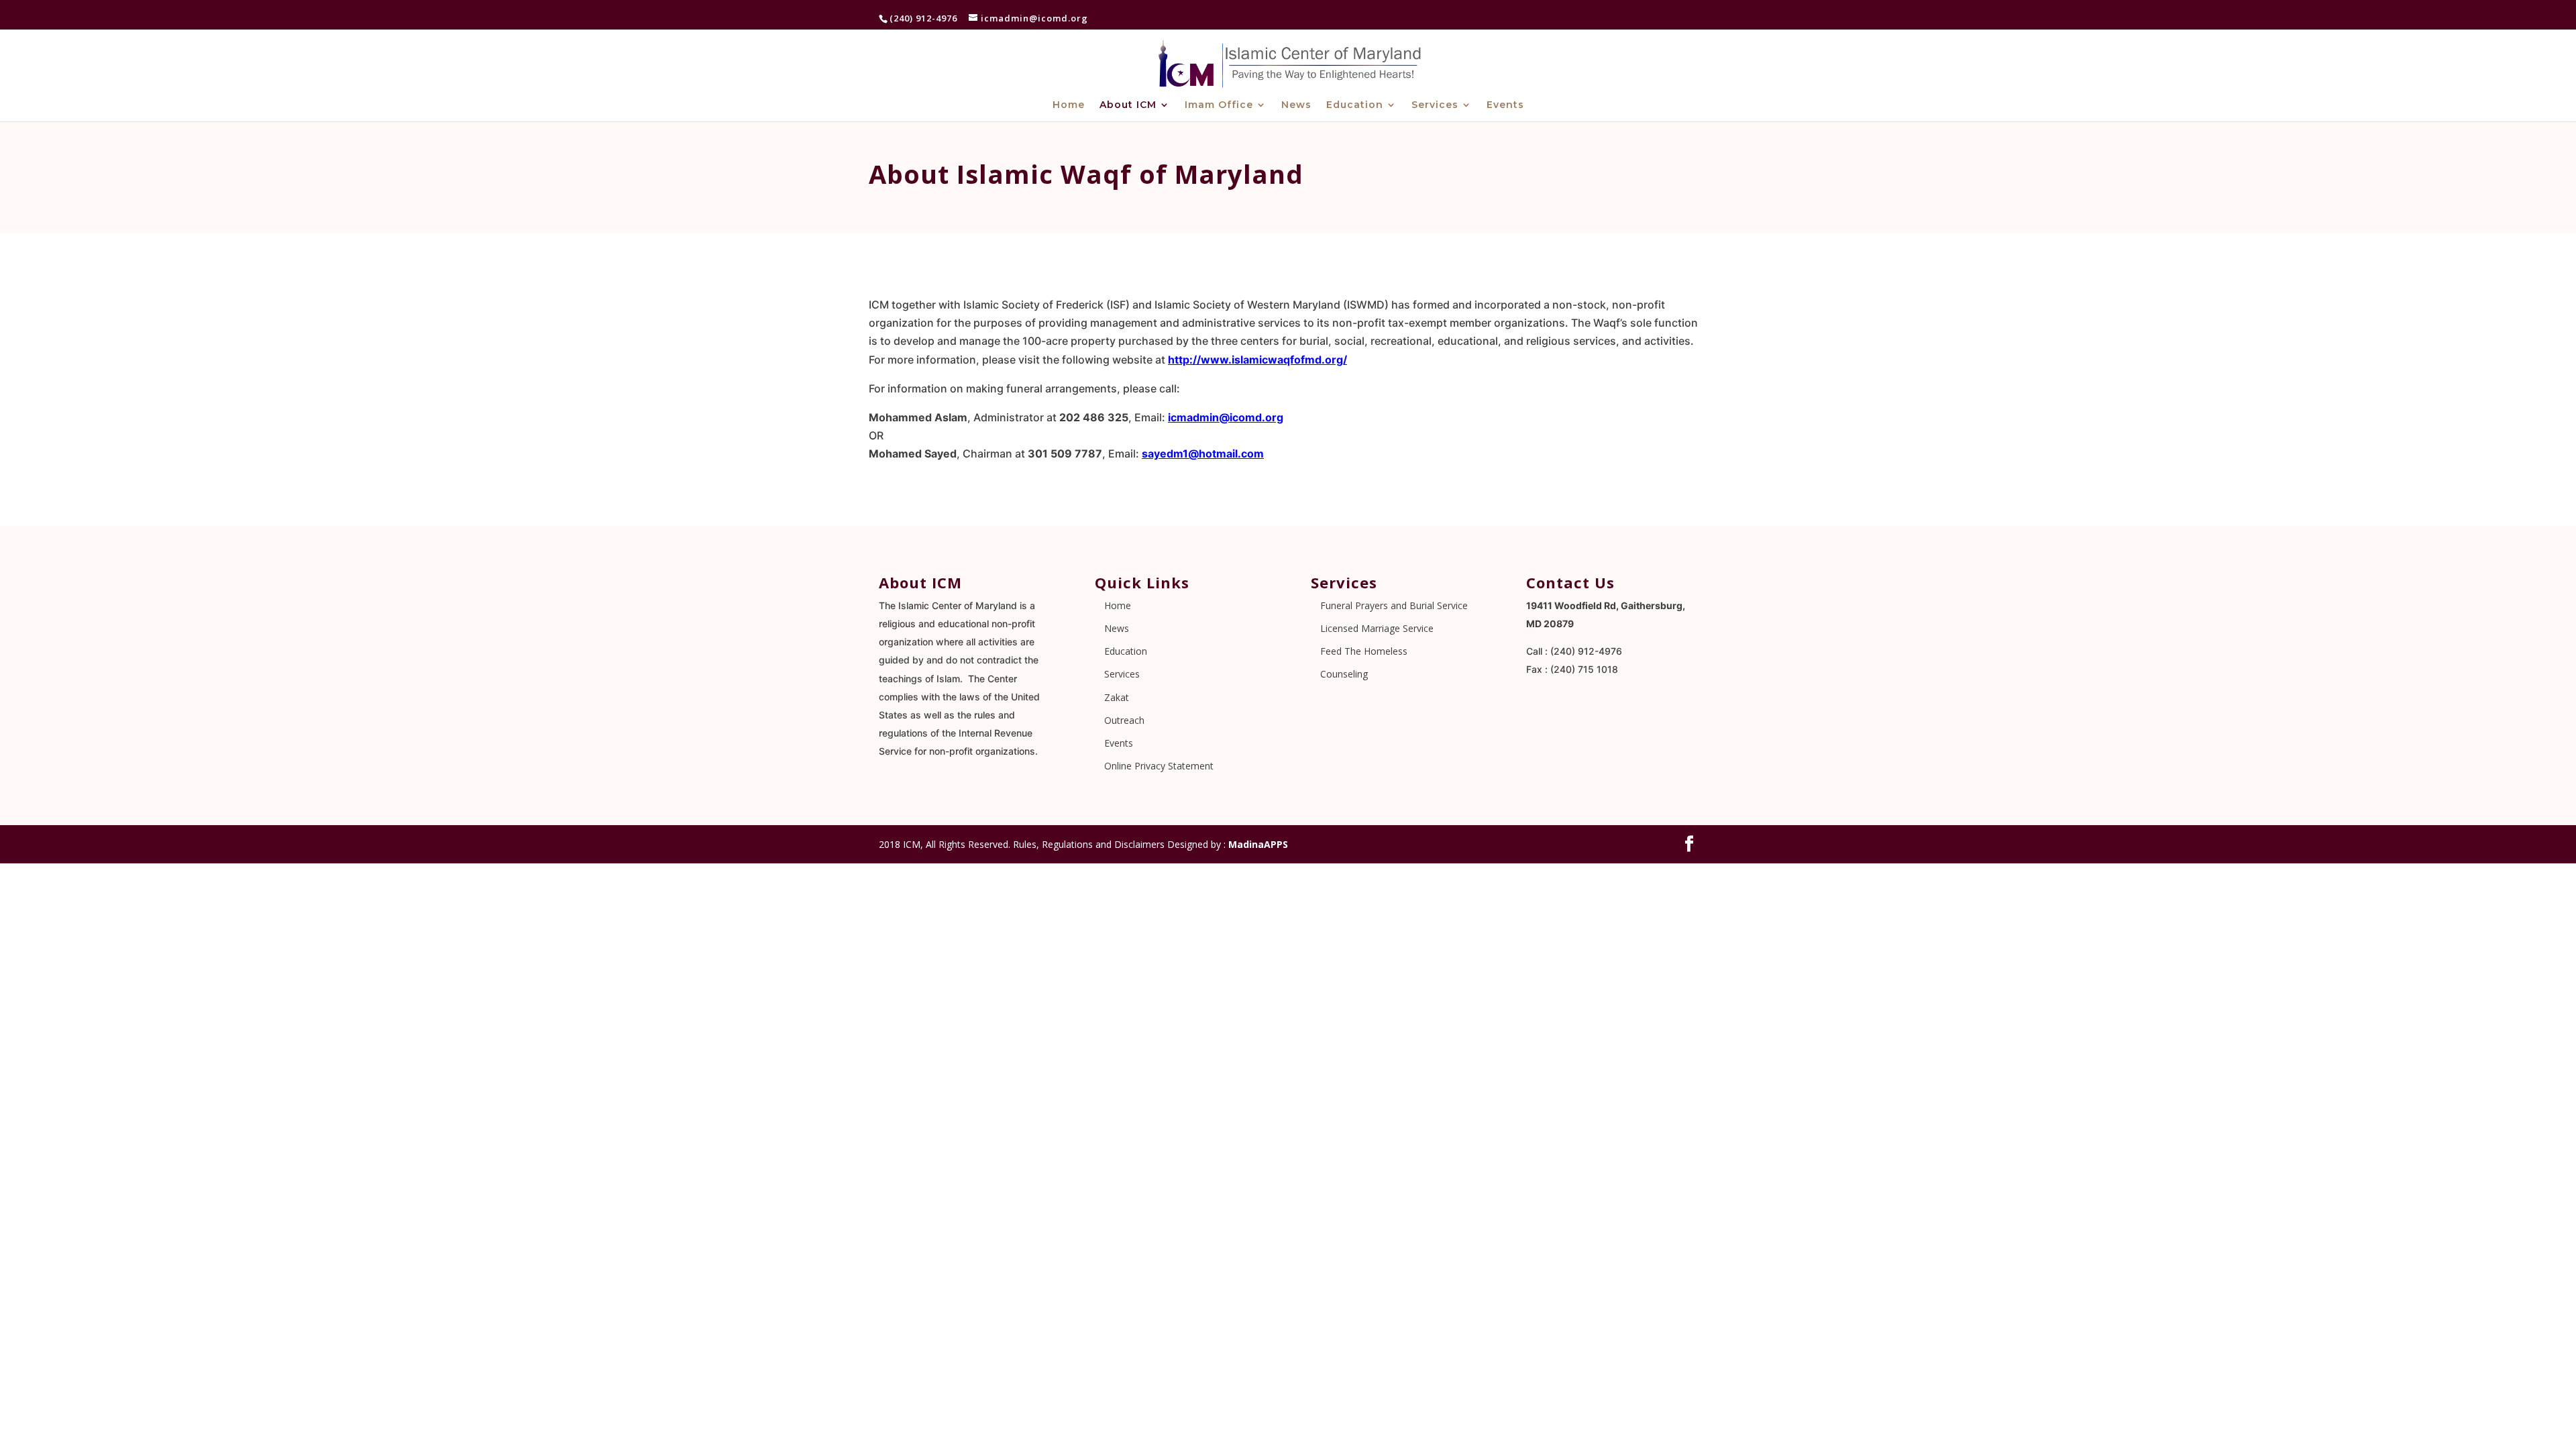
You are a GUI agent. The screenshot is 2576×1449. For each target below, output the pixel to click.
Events (1505, 105)
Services (1435, 105)
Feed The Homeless (1364, 651)
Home (1069, 105)
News (1296, 105)
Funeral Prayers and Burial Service (1394, 605)
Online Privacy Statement (1159, 766)
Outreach (1124, 720)
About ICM (1128, 105)
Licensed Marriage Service (1377, 628)
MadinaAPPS (1258, 844)
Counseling (1344, 674)
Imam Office (1219, 105)
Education (1355, 105)
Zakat (1117, 697)
